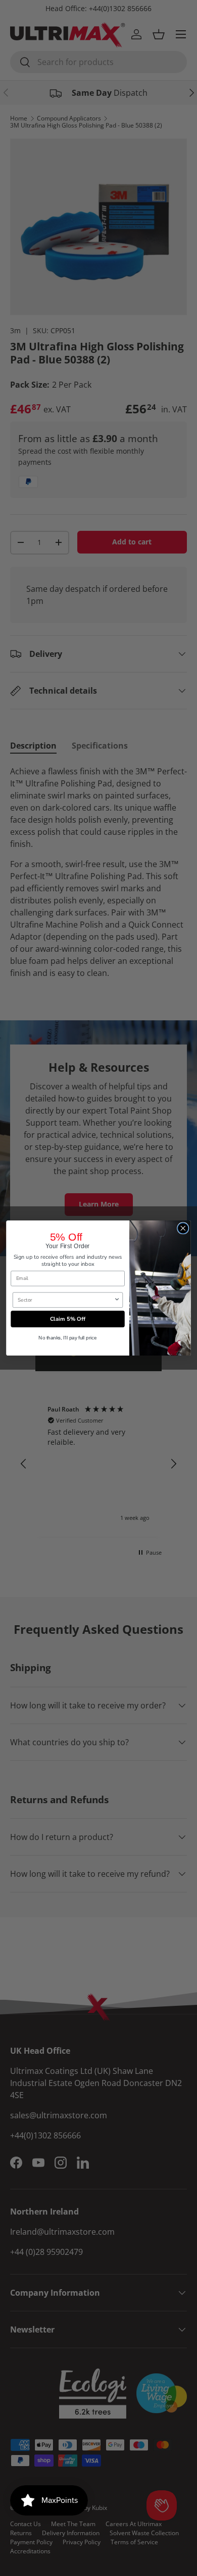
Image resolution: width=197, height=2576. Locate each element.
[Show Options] (117, 1300)
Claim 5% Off (68, 1319)
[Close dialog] (183, 1228)
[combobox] (66, 1300)
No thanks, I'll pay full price (67, 1338)
